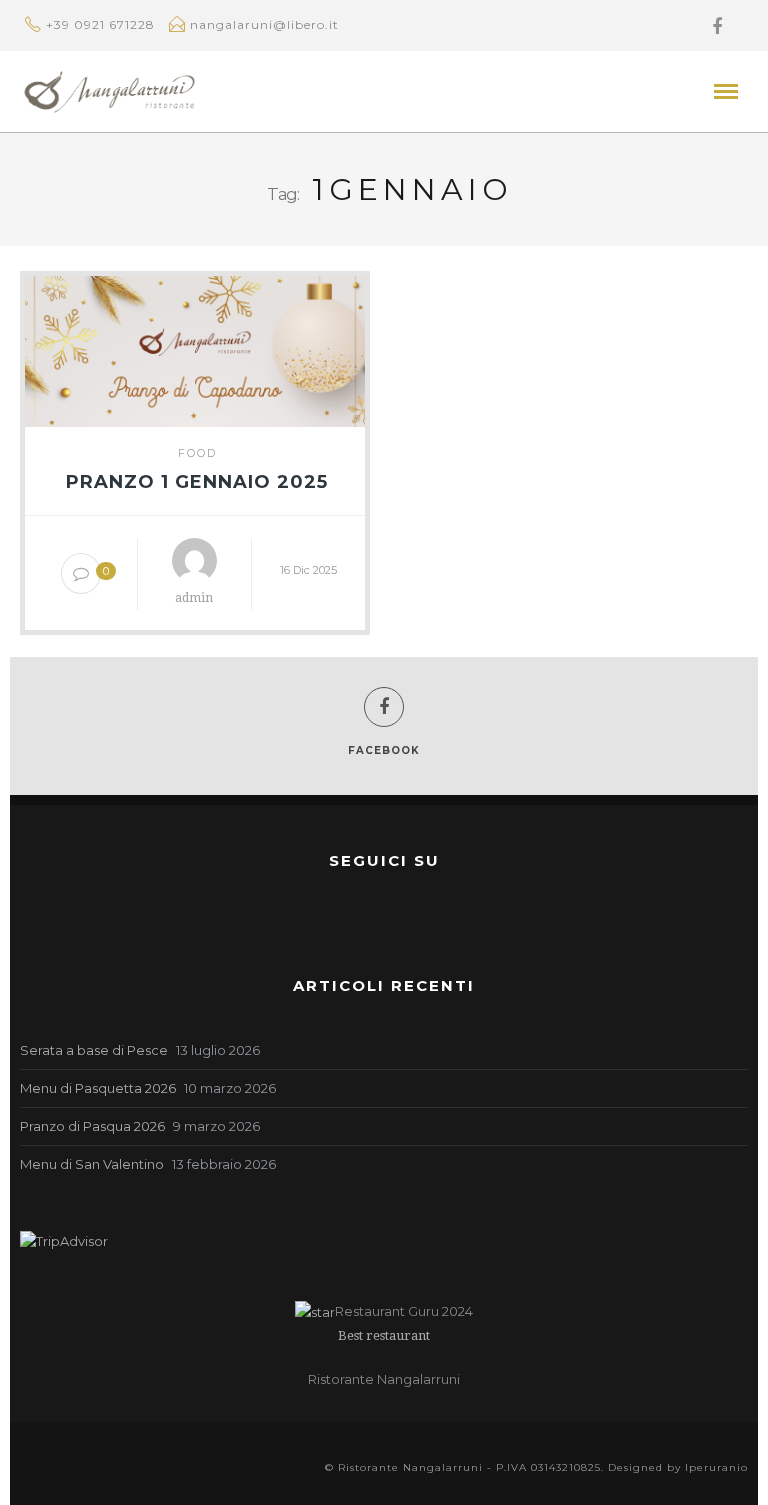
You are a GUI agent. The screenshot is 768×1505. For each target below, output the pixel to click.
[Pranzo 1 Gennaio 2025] (195, 347)
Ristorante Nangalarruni (384, 1379)
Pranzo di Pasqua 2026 (92, 1126)
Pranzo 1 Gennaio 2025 (197, 482)
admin (194, 598)
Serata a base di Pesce (94, 1050)
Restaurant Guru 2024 (404, 1311)
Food (197, 453)
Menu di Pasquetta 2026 (98, 1088)
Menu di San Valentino (92, 1164)
